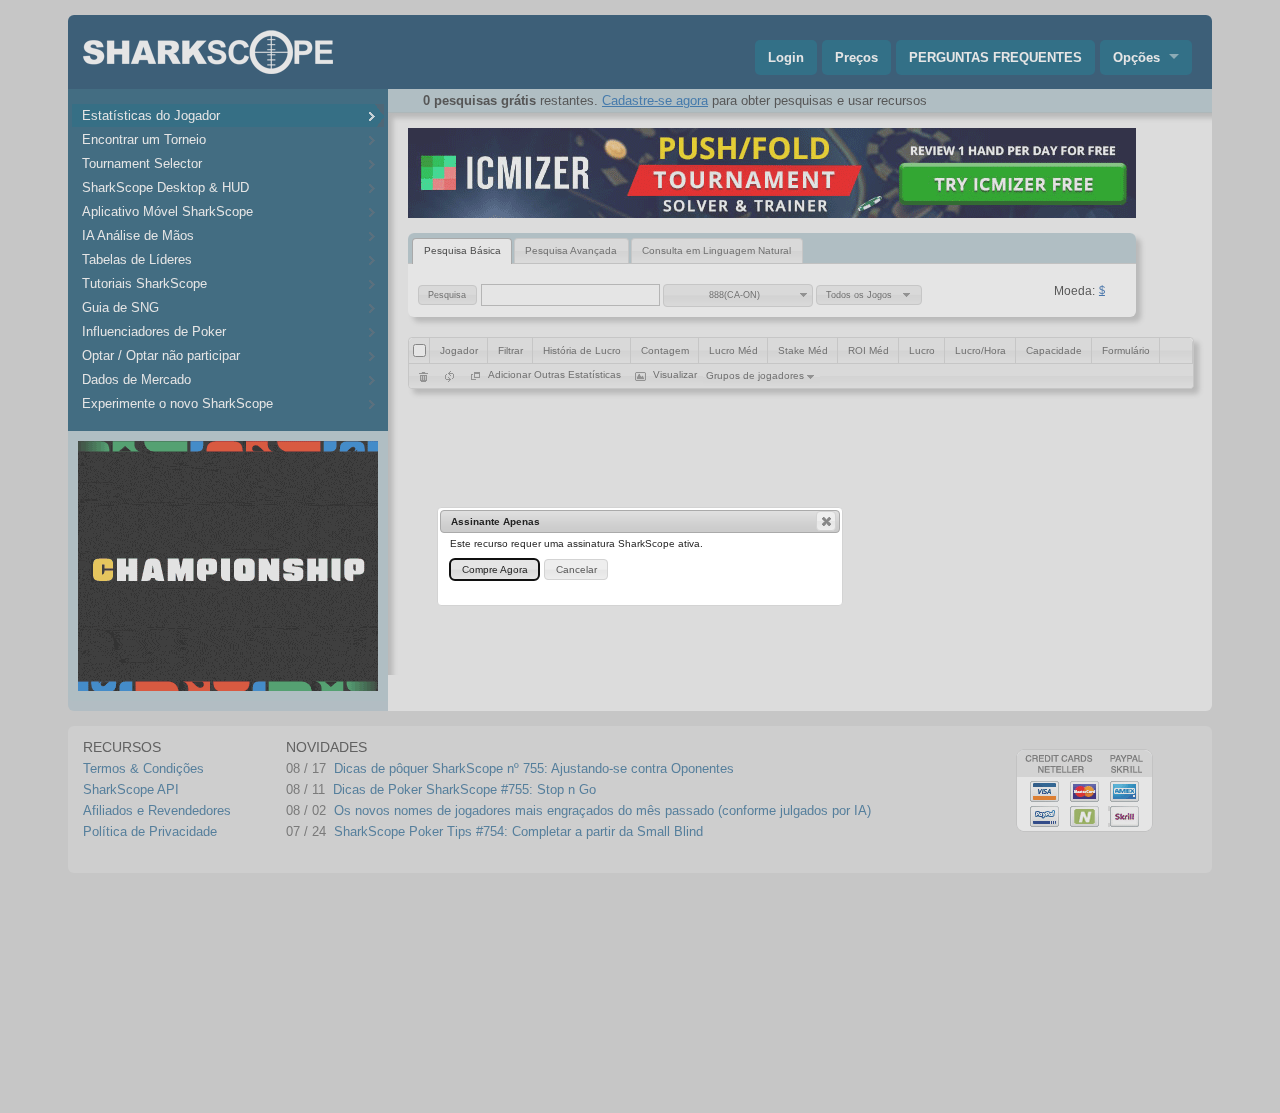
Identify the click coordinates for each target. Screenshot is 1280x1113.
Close (826, 521)
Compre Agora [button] (495, 569)
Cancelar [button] (576, 569)
